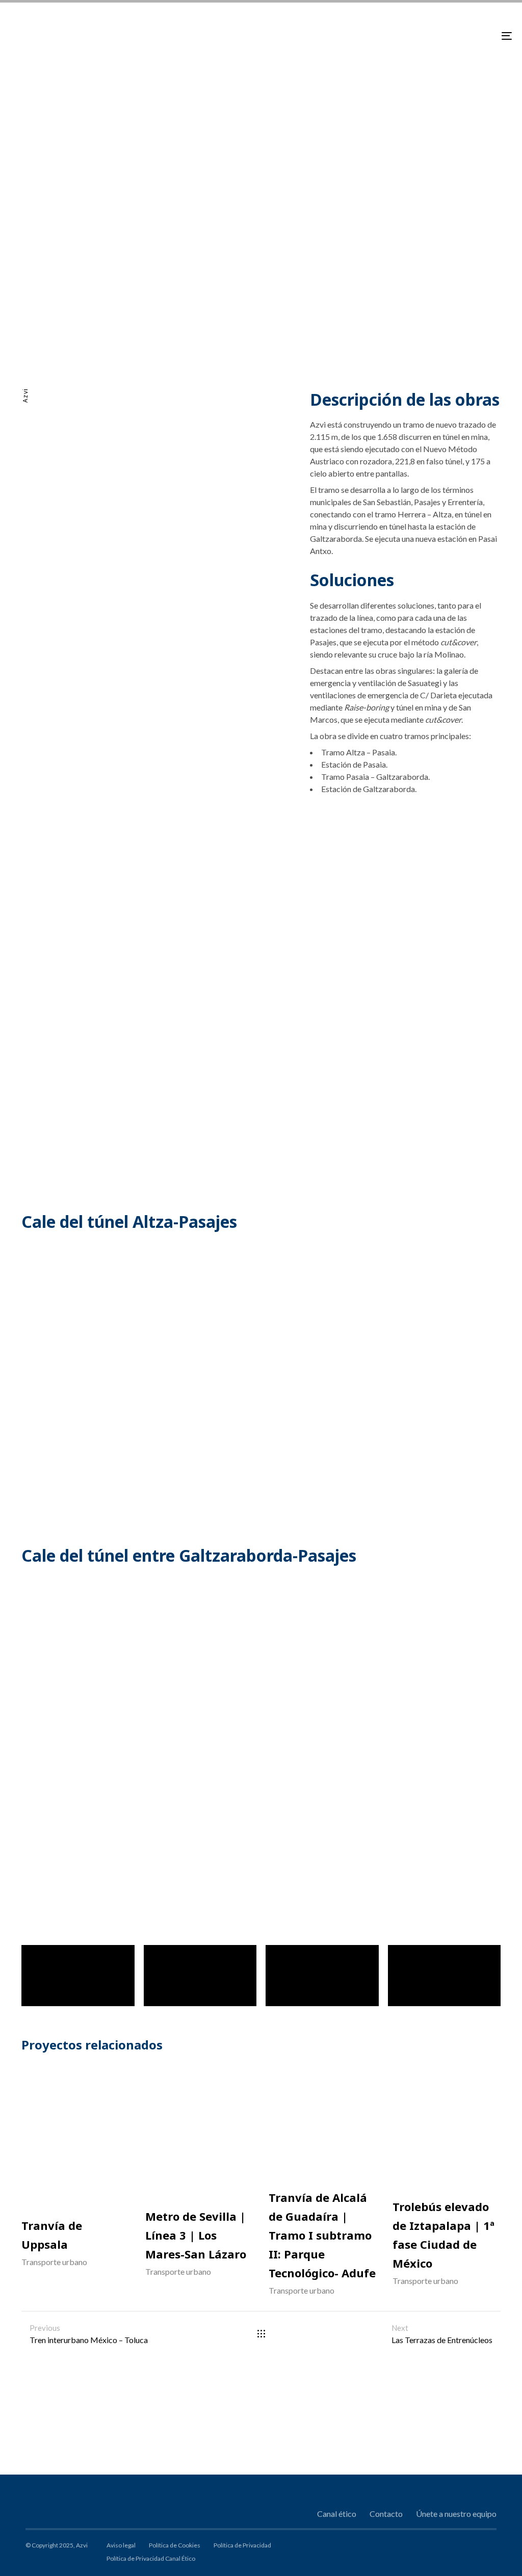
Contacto (386, 2514)
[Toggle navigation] (428, 36)
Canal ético (337, 2514)
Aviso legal (121, 2545)
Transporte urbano (54, 2262)
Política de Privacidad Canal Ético (151, 2558)
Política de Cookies (175, 2545)
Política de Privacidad (242, 2545)
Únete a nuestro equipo (456, 2514)
